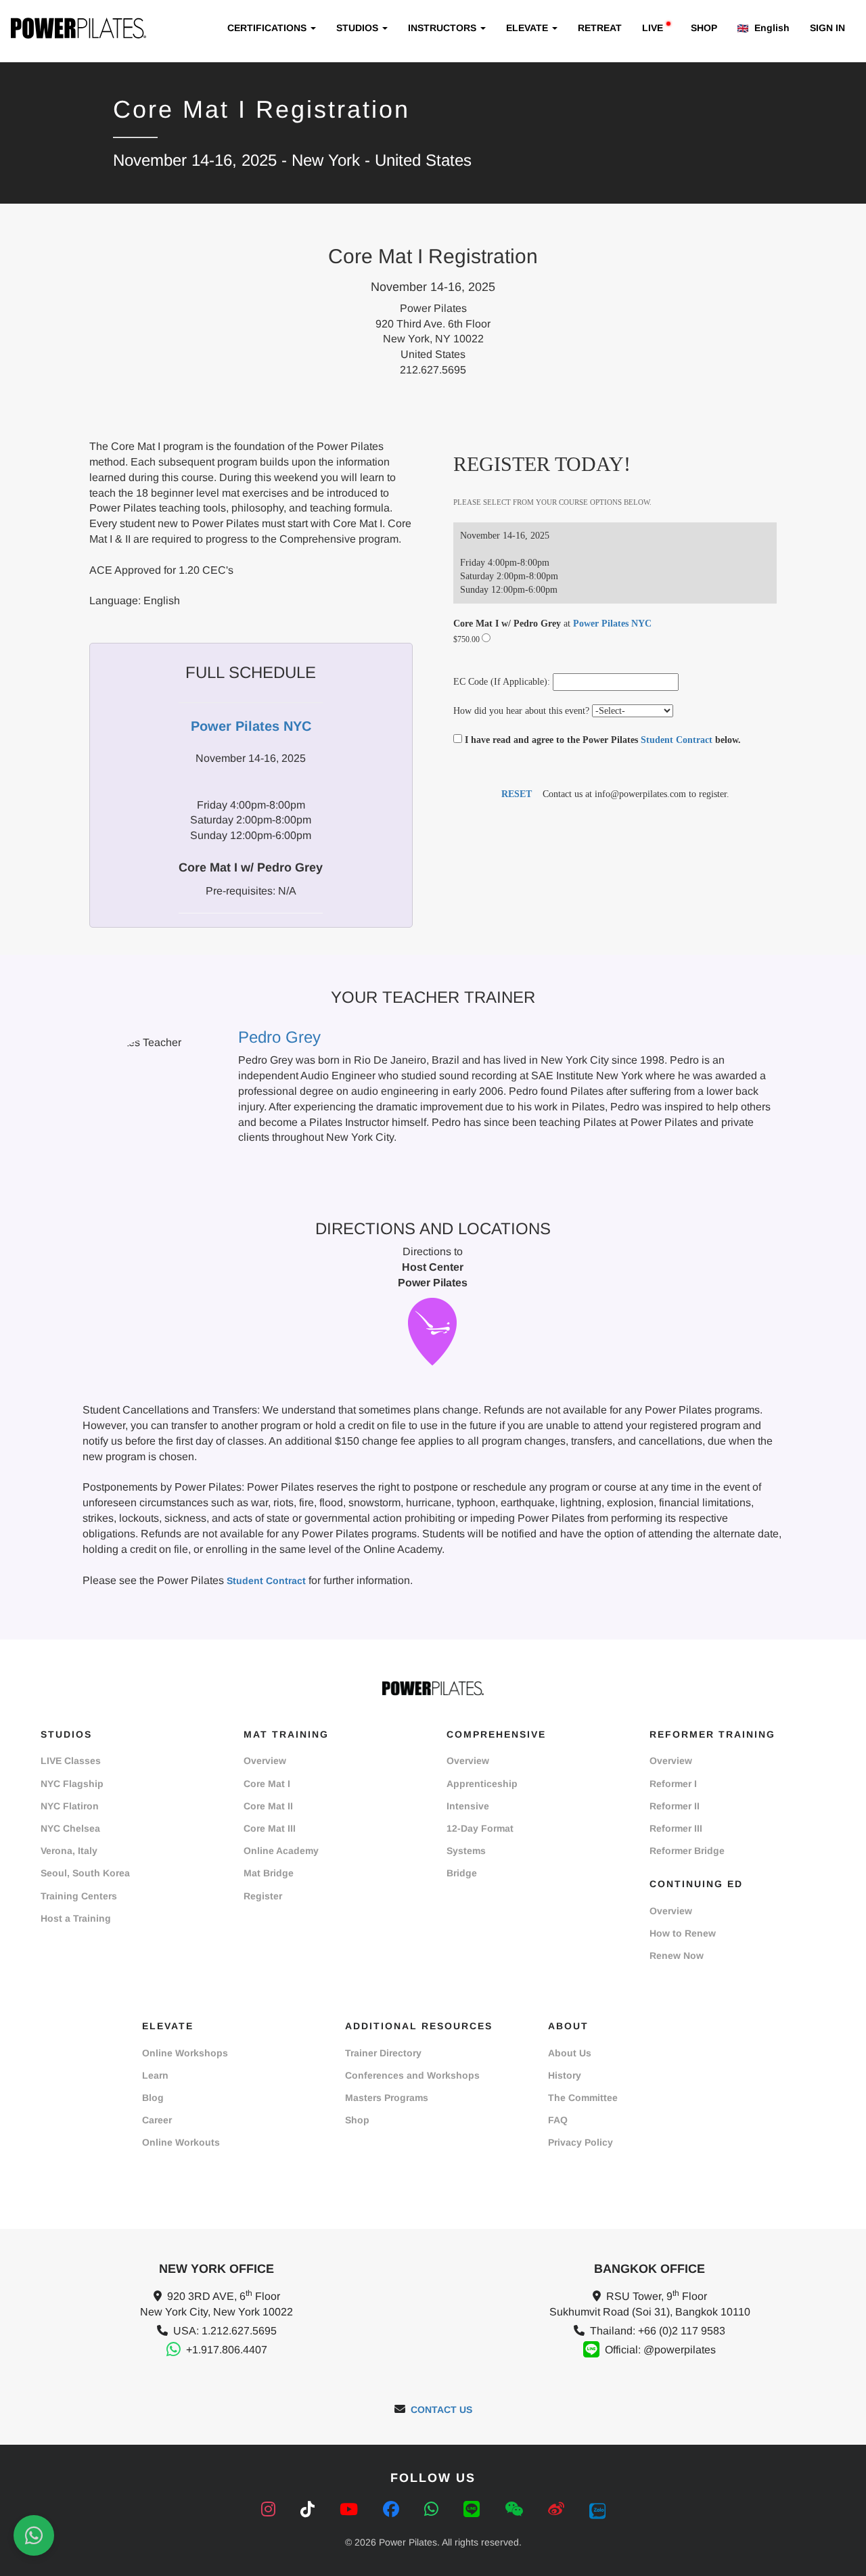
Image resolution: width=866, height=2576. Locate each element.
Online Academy (281, 1851)
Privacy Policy (580, 2142)
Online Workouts (181, 2142)
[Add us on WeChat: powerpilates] (516, 2509)
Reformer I (673, 1784)
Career (157, 2120)
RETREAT (600, 28)
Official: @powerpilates (660, 2350)
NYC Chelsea (70, 1828)
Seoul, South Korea (85, 1873)
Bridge (462, 1873)
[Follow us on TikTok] (310, 2509)
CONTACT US (441, 2410)
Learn (155, 2075)
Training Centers (79, 1896)
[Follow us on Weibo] (559, 2509)
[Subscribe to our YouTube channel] (351, 2509)
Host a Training (76, 1918)
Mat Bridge (269, 1873)
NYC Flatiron (70, 1806)
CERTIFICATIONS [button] (268, 28)
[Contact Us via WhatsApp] (34, 2535)
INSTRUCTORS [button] (443, 28)
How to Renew (683, 1933)
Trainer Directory (383, 2053)
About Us (570, 2053)
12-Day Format (480, 1828)
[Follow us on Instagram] (271, 2509)
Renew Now (677, 1956)
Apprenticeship (482, 1784)
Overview (265, 1761)
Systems (466, 1851)
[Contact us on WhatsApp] (434, 2509)
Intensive (468, 1806)
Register (263, 1896)
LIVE (653, 28)
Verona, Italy (69, 1851)
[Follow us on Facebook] (393, 2509)
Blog (153, 2098)
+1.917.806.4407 (227, 2350)
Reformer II (675, 1806)
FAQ (558, 2120)
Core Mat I (267, 1784)
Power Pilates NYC (612, 624)
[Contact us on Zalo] (597, 2509)
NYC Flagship (72, 1784)
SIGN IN (827, 28)
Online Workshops (185, 2053)
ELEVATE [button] (528, 28)
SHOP (704, 28)
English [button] (771, 28)
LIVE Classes (71, 1761)
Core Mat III (270, 1828)
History (565, 2075)
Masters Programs (387, 2098)
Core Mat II (268, 1806)
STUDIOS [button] (359, 28)
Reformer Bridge (687, 1851)
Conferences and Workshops (412, 2075)
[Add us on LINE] (474, 2509)
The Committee (583, 2098)
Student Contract (677, 740)
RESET (517, 794)
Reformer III (676, 1828)
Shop (357, 2120)
